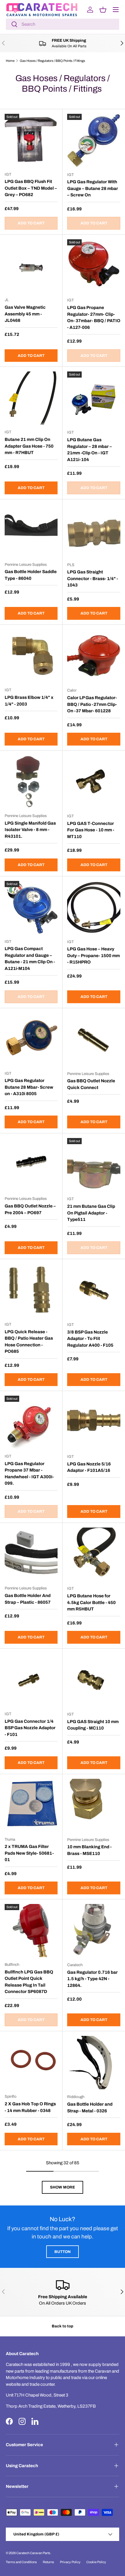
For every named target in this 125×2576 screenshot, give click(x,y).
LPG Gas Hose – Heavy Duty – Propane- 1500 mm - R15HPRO (93, 955)
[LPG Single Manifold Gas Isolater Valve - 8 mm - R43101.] (31, 782)
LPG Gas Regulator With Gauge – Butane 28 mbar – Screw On (93, 188)
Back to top (63, 2326)
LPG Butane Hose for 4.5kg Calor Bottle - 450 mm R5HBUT (91, 1602)
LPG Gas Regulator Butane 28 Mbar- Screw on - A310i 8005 (29, 1087)
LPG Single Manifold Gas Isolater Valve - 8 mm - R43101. (30, 830)
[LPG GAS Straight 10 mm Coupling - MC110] (94, 1680)
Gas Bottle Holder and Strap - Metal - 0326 (90, 2108)
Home (10, 61)
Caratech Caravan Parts (33, 2553)
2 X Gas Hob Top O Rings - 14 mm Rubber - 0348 (30, 2107)
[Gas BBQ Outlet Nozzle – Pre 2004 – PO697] (31, 1165)
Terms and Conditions (21, 2562)
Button (63, 2252)
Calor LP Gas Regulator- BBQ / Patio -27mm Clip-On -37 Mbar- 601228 (92, 704)
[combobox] (63, 24)
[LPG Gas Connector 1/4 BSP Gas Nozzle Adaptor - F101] (31, 1680)
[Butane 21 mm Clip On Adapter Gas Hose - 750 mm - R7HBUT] (31, 398)
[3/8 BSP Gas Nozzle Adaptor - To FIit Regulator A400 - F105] (94, 1290)
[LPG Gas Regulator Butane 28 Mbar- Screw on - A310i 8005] (31, 1039)
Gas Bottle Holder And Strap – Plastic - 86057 (28, 1599)
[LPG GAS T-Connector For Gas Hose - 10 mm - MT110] (94, 782)
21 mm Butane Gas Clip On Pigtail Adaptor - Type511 (91, 1213)
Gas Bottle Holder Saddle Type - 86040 (31, 575)
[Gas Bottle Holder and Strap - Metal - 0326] (94, 2063)
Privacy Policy (70, 2562)
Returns (48, 2562)
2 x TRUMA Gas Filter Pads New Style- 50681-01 (29, 1853)
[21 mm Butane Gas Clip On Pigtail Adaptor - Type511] (94, 1165)
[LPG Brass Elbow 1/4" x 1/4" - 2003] (31, 656)
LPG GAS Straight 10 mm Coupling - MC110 (93, 1725)
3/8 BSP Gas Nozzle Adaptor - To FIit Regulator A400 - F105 (90, 1339)
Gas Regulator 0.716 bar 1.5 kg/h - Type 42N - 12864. (92, 1979)
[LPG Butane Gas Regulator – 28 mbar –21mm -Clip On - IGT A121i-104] (94, 398)
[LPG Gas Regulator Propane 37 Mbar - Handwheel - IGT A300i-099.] (31, 1422)
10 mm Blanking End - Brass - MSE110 (89, 1850)
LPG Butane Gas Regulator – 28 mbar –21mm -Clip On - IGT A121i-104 (90, 450)
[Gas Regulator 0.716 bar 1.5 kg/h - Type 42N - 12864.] (94, 1931)
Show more (63, 2187)
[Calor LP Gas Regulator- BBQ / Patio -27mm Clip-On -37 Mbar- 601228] (94, 656)
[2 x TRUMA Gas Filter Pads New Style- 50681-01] (31, 1805)
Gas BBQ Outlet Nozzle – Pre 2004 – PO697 (30, 1209)
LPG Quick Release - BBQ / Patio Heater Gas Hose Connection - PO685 (29, 1342)
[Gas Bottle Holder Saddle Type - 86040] (31, 530)
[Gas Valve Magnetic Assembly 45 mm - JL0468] (31, 266)
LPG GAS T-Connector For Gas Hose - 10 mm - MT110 (91, 830)
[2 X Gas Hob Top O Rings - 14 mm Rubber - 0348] (31, 2062)
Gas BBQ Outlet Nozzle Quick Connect (91, 1084)
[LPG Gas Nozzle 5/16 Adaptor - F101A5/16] (94, 1422)
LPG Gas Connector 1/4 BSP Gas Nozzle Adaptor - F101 (30, 1728)
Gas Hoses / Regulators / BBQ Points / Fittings (52, 61)
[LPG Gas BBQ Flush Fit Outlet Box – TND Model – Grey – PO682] (31, 140)
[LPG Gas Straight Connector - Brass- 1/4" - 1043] (94, 531)
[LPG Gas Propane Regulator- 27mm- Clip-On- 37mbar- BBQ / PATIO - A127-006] (94, 266)
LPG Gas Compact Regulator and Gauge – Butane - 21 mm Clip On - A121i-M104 (30, 959)
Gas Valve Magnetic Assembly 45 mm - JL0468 (25, 314)
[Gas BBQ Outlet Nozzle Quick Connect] (94, 1040)
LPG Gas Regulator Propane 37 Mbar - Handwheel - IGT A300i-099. (29, 1474)
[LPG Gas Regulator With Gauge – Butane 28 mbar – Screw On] (94, 141)
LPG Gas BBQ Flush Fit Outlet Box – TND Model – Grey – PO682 (31, 188)
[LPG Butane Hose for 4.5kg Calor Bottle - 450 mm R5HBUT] (94, 1554)
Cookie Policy (96, 2562)
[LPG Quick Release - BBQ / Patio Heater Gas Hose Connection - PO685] (31, 1290)
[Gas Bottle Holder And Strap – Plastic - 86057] (31, 1554)
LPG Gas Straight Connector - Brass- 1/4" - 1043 (93, 578)
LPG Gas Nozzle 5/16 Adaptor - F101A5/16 (89, 1467)
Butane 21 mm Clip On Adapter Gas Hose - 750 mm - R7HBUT (29, 446)
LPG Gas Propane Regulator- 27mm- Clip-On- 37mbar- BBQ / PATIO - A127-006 (94, 317)
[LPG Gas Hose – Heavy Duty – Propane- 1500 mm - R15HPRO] (94, 908)
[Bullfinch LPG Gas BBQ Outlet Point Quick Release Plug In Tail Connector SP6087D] (31, 1931)
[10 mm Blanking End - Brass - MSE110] (94, 1806)
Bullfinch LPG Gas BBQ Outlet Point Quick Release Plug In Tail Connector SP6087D (29, 1982)
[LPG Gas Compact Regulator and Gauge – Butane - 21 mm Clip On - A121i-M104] (31, 907)
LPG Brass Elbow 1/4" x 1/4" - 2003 (29, 701)
